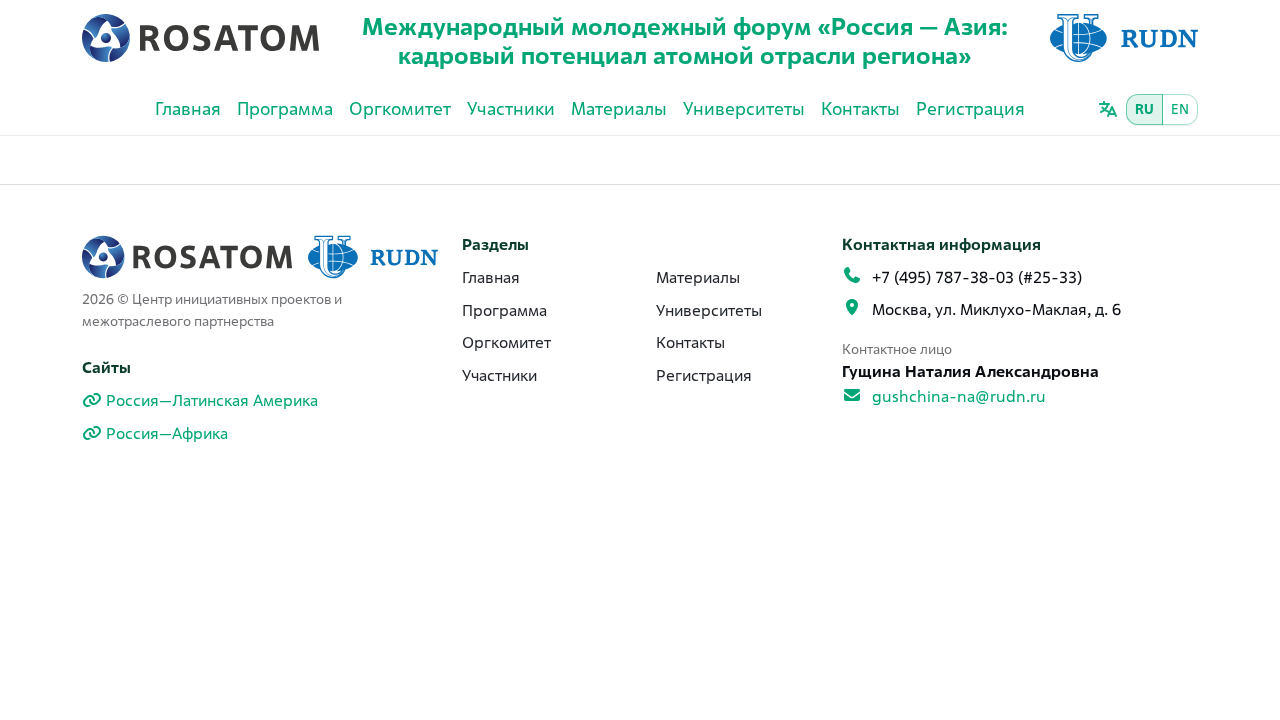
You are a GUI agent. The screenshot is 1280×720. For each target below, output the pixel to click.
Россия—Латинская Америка (212, 400)
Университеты (744, 108)
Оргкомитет (400, 108)
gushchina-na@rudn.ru (959, 396)
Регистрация (970, 108)
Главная (188, 108)
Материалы (619, 108)
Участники (511, 108)
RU (1144, 109)
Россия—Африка (167, 433)
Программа (285, 108)
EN (1180, 109)
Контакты (860, 108)
